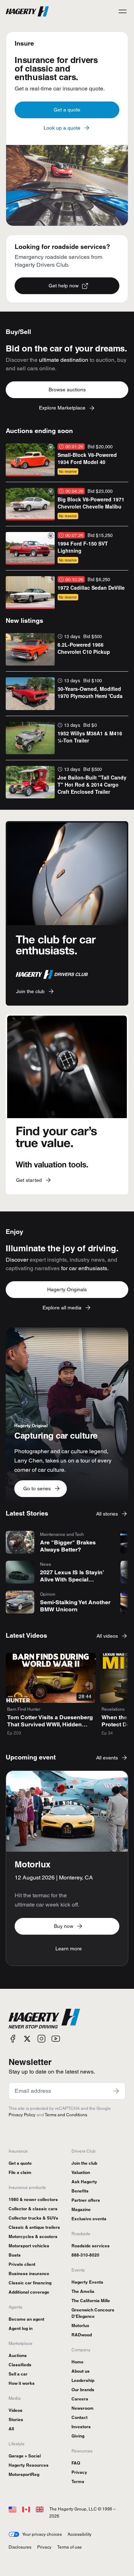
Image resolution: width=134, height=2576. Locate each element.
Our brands (83, 2390)
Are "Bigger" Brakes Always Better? (68, 1546)
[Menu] (123, 11)
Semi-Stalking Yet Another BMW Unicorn (75, 1606)
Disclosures (20, 2547)
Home (78, 2362)
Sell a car (18, 2374)
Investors (81, 2427)
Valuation (81, 2172)
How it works (22, 2383)
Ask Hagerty (84, 2182)
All (11, 2429)
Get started (29, 1180)
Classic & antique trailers (34, 2227)
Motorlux (80, 2325)
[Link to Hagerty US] (13, 2509)
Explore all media (62, 1308)
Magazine (81, 2209)
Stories (16, 2419)
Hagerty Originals (67, 1289)
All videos (107, 1636)
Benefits (80, 2191)
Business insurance (29, 2273)
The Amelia (83, 2291)
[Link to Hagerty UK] (40, 2509)
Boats (15, 2255)
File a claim (20, 2172)
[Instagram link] (41, 2039)
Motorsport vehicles (29, 2246)
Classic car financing (30, 2283)
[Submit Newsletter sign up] (116, 2091)
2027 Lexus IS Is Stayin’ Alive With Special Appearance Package (72, 1579)
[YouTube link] (56, 2039)
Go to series (37, 1488)
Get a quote (67, 110)
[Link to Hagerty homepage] (44, 2019)
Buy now (64, 1926)
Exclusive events (89, 2219)
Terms (78, 2481)
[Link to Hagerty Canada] (26, 2509)
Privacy (79, 2472)
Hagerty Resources (29, 2465)
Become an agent (26, 2319)
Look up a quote (62, 128)
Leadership (83, 2380)
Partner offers (86, 2200)
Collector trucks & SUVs (33, 2218)
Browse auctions (67, 390)
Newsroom (83, 2408)
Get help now (64, 286)
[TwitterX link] (27, 2039)
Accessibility (80, 2534)
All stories (107, 1514)
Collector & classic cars (33, 2209)
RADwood (82, 2335)
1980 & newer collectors (33, 2199)
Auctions (18, 2355)
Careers (80, 2399)
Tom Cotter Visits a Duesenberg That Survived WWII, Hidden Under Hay (50, 1724)
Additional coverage (29, 2292)
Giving (78, 2436)
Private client (22, 2264)
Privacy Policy (22, 2115)
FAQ (76, 2463)
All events (107, 1758)
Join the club (30, 991)
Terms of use (70, 2547)
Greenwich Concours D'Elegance (93, 2313)
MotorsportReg (24, 2474)
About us (81, 2371)
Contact (80, 2417)
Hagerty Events (87, 2282)
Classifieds (20, 2365)
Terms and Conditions (66, 2115)
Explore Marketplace (62, 408)
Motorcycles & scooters (33, 2236)
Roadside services (91, 2246)
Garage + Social (25, 2456)
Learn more (69, 1949)
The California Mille (91, 2301)
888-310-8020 (85, 2255)
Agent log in (21, 2328)
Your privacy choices (42, 2534)
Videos (16, 2410)
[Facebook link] (13, 2039)
